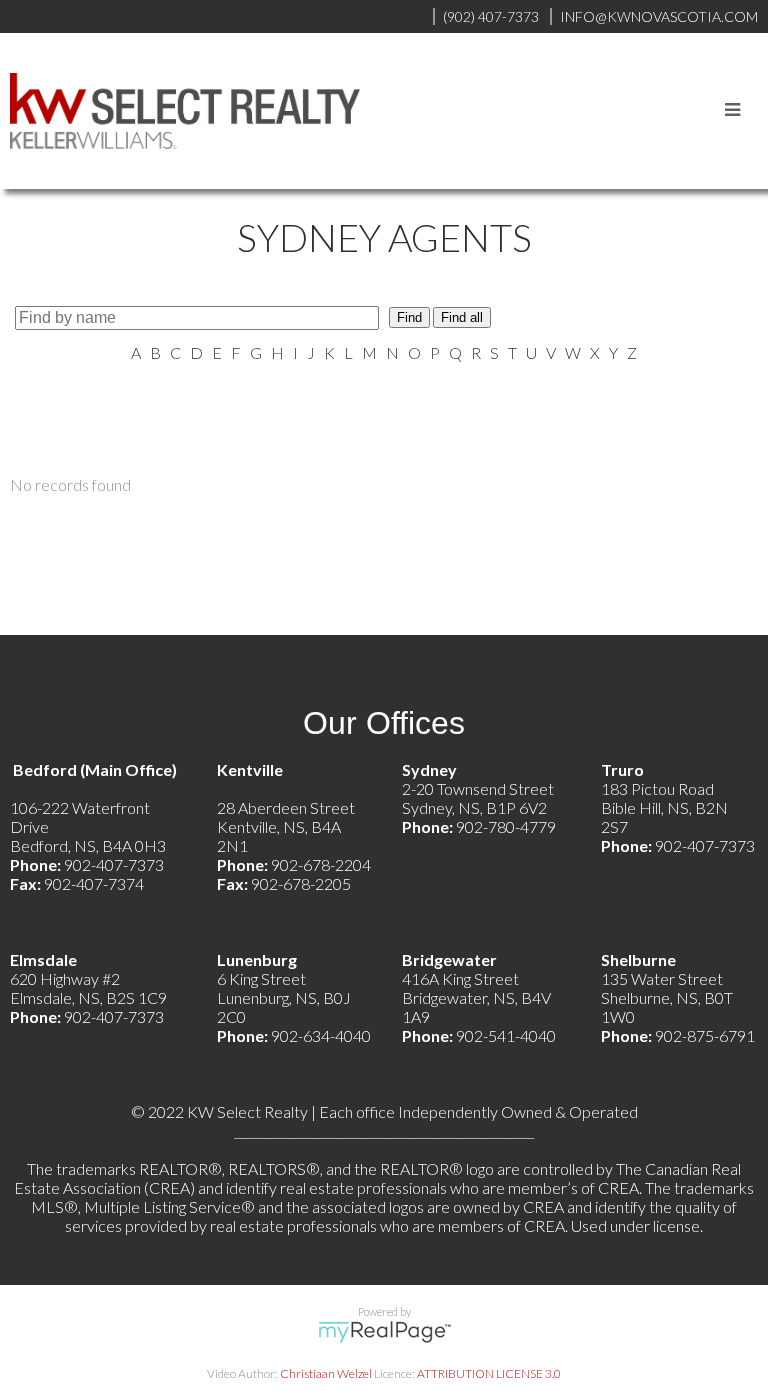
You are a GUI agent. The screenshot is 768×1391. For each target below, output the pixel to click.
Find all (462, 317)
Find (409, 317)
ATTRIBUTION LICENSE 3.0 (489, 1373)
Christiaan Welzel (326, 1373)
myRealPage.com (384, 1332)
